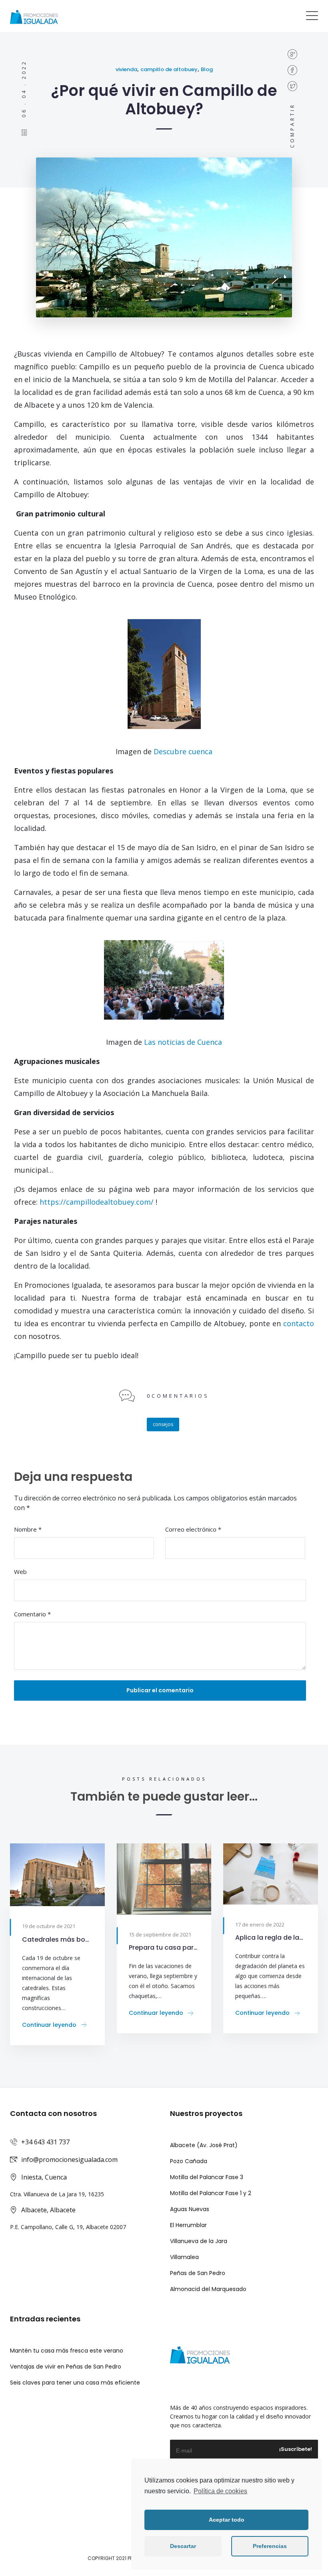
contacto (299, 1323)
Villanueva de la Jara (199, 2241)
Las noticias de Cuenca (183, 1042)
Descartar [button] (183, 2546)
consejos (163, 1424)
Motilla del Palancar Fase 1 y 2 (211, 2193)
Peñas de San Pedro (198, 2273)
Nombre (28, 1529)
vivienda (126, 69)
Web (20, 1572)
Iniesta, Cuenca (44, 2177)
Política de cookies (220, 2491)
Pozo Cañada (189, 2161)
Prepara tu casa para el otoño (164, 1947)
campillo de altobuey (169, 69)
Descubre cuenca (183, 751)
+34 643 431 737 (45, 2142)
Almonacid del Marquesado (208, 2289)
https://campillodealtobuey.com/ (98, 1202)
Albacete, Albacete (48, 2210)
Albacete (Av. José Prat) (204, 2145)
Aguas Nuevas (190, 2209)
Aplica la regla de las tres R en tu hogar (271, 1937)
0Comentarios (178, 1396)
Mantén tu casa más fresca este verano (67, 2351)
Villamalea (184, 2257)
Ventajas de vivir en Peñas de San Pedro (66, 2367)
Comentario (32, 1614)
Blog (207, 69)
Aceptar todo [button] (227, 2520)
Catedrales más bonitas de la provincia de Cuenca (57, 1939)
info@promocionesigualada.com (69, 2160)
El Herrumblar (188, 2225)
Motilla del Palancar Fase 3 (207, 2177)
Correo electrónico (193, 1529)
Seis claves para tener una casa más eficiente (75, 2383)
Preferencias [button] (270, 2546)
